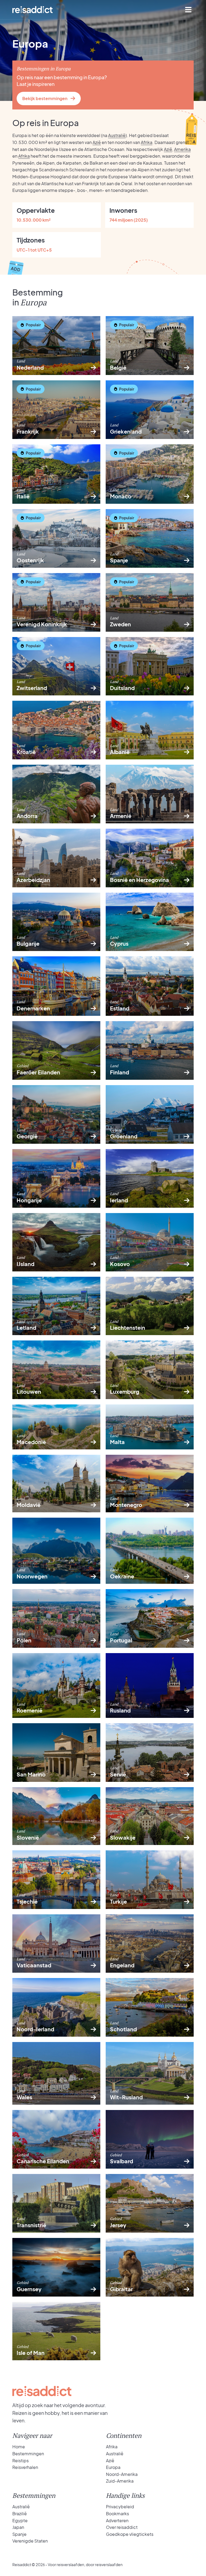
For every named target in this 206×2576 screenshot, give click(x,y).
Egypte (20, 2520)
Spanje (19, 2534)
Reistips (21, 2461)
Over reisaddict (122, 2527)
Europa (113, 2467)
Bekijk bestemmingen (45, 98)
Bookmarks (117, 2514)
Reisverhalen (25, 2467)
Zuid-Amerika (120, 2481)
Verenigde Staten (30, 2541)
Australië (117, 135)
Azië (97, 142)
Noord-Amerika (122, 2474)
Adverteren (117, 2520)
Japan (18, 2527)
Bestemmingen (28, 2454)
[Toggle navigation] (188, 10)
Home (19, 2447)
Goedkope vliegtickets (130, 2534)
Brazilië (20, 2514)
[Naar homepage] (32, 10)
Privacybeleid (120, 2507)
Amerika (182, 149)
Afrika (147, 142)
